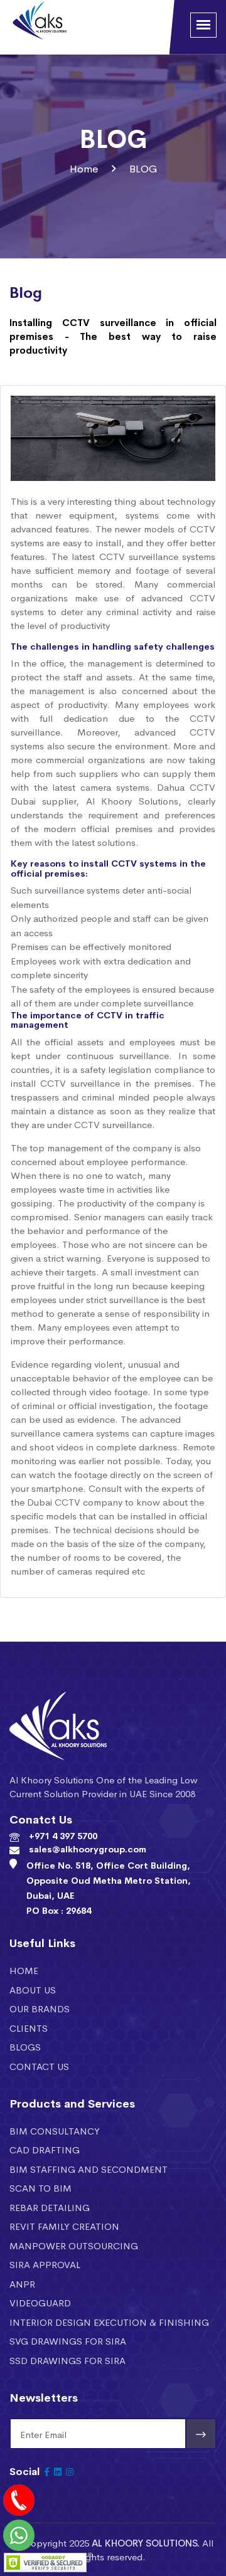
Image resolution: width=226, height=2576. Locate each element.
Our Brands (40, 2008)
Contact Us (39, 2066)
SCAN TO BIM (40, 2188)
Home (84, 168)
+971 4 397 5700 (63, 1835)
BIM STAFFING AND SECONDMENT (89, 2169)
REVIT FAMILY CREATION (64, 2226)
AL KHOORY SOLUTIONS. (146, 2542)
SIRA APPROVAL (45, 2264)
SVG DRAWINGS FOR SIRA (68, 2341)
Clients (29, 2028)
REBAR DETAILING (50, 2207)
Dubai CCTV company (75, 1502)
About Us (33, 1989)
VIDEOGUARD (40, 2302)
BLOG (143, 168)
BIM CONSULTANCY (55, 2130)
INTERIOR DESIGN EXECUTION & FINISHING (109, 2322)
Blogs (25, 2046)
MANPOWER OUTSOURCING (74, 2245)
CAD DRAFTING (45, 2149)
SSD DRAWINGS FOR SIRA (67, 2360)
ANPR (22, 2283)
